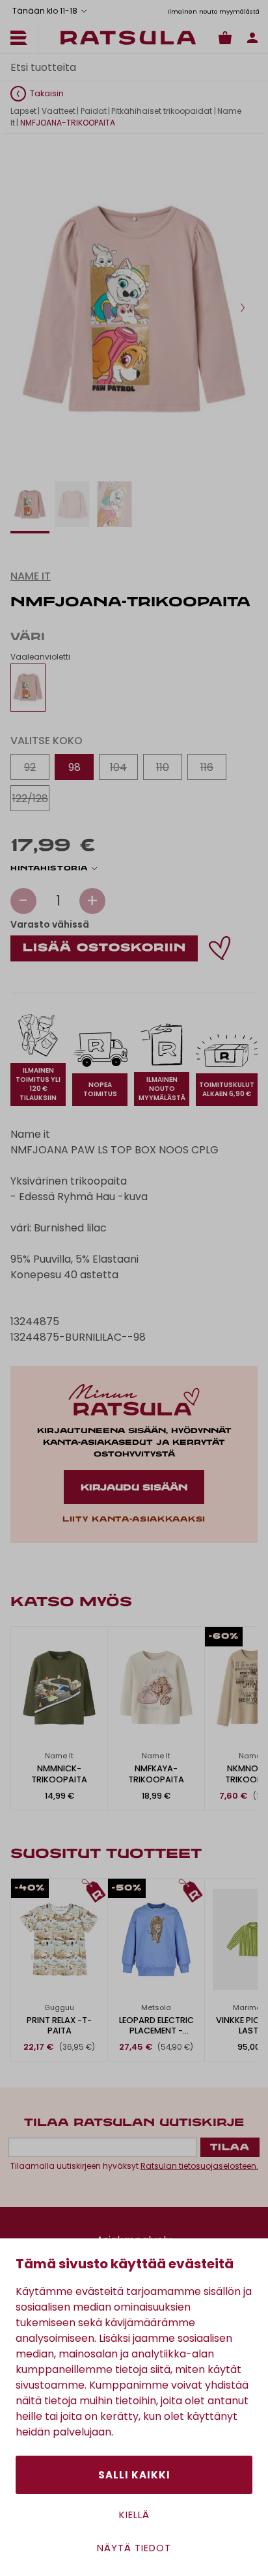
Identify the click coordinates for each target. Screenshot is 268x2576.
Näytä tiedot (134, 2548)
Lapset (23, 111)
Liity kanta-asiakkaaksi (134, 1520)
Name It (31, 576)
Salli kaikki (134, 2475)
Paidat (94, 111)
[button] (243, 308)
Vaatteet (59, 111)
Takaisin (47, 93)
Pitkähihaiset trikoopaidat (162, 111)
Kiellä (134, 2515)
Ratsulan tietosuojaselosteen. (199, 2166)
